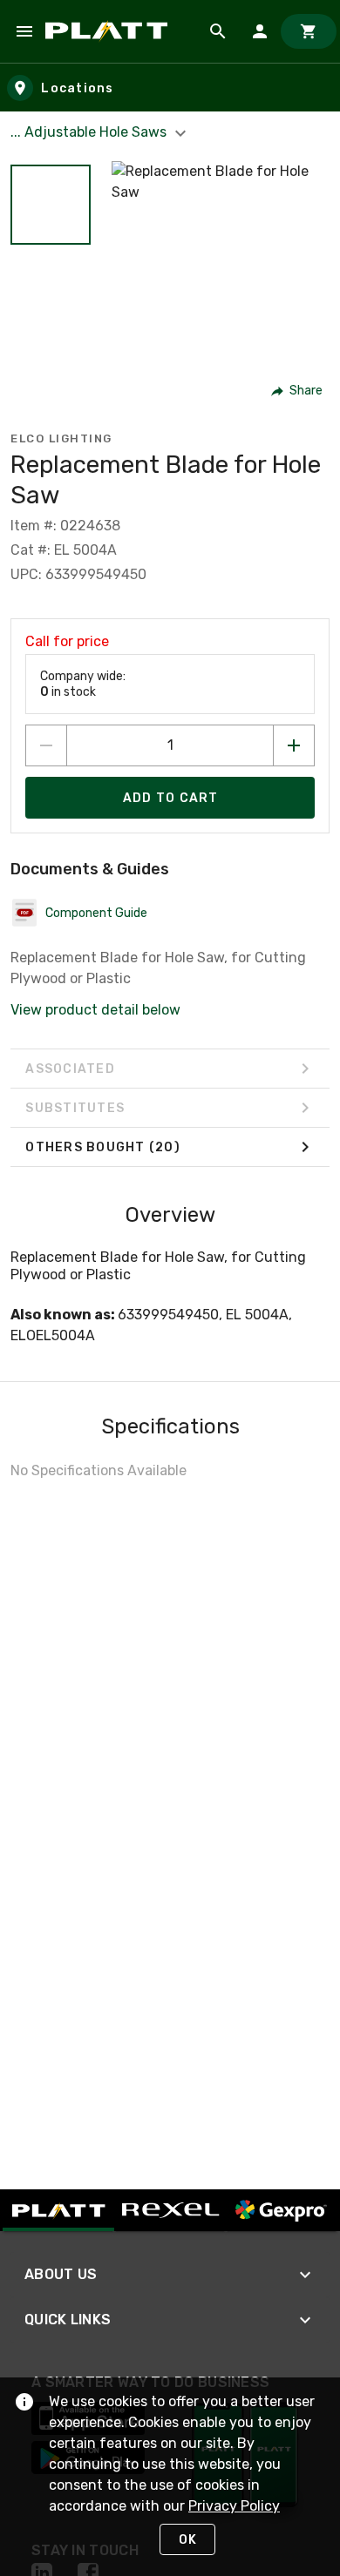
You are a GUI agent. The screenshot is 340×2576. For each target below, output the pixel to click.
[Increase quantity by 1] (294, 745)
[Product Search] (218, 31)
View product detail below (95, 1010)
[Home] (109, 31)
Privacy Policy (234, 2506)
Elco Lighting (61, 438)
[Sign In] (260, 31)
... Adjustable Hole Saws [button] (90, 132)
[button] (51, 205)
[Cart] (309, 31)
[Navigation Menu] (24, 31)
